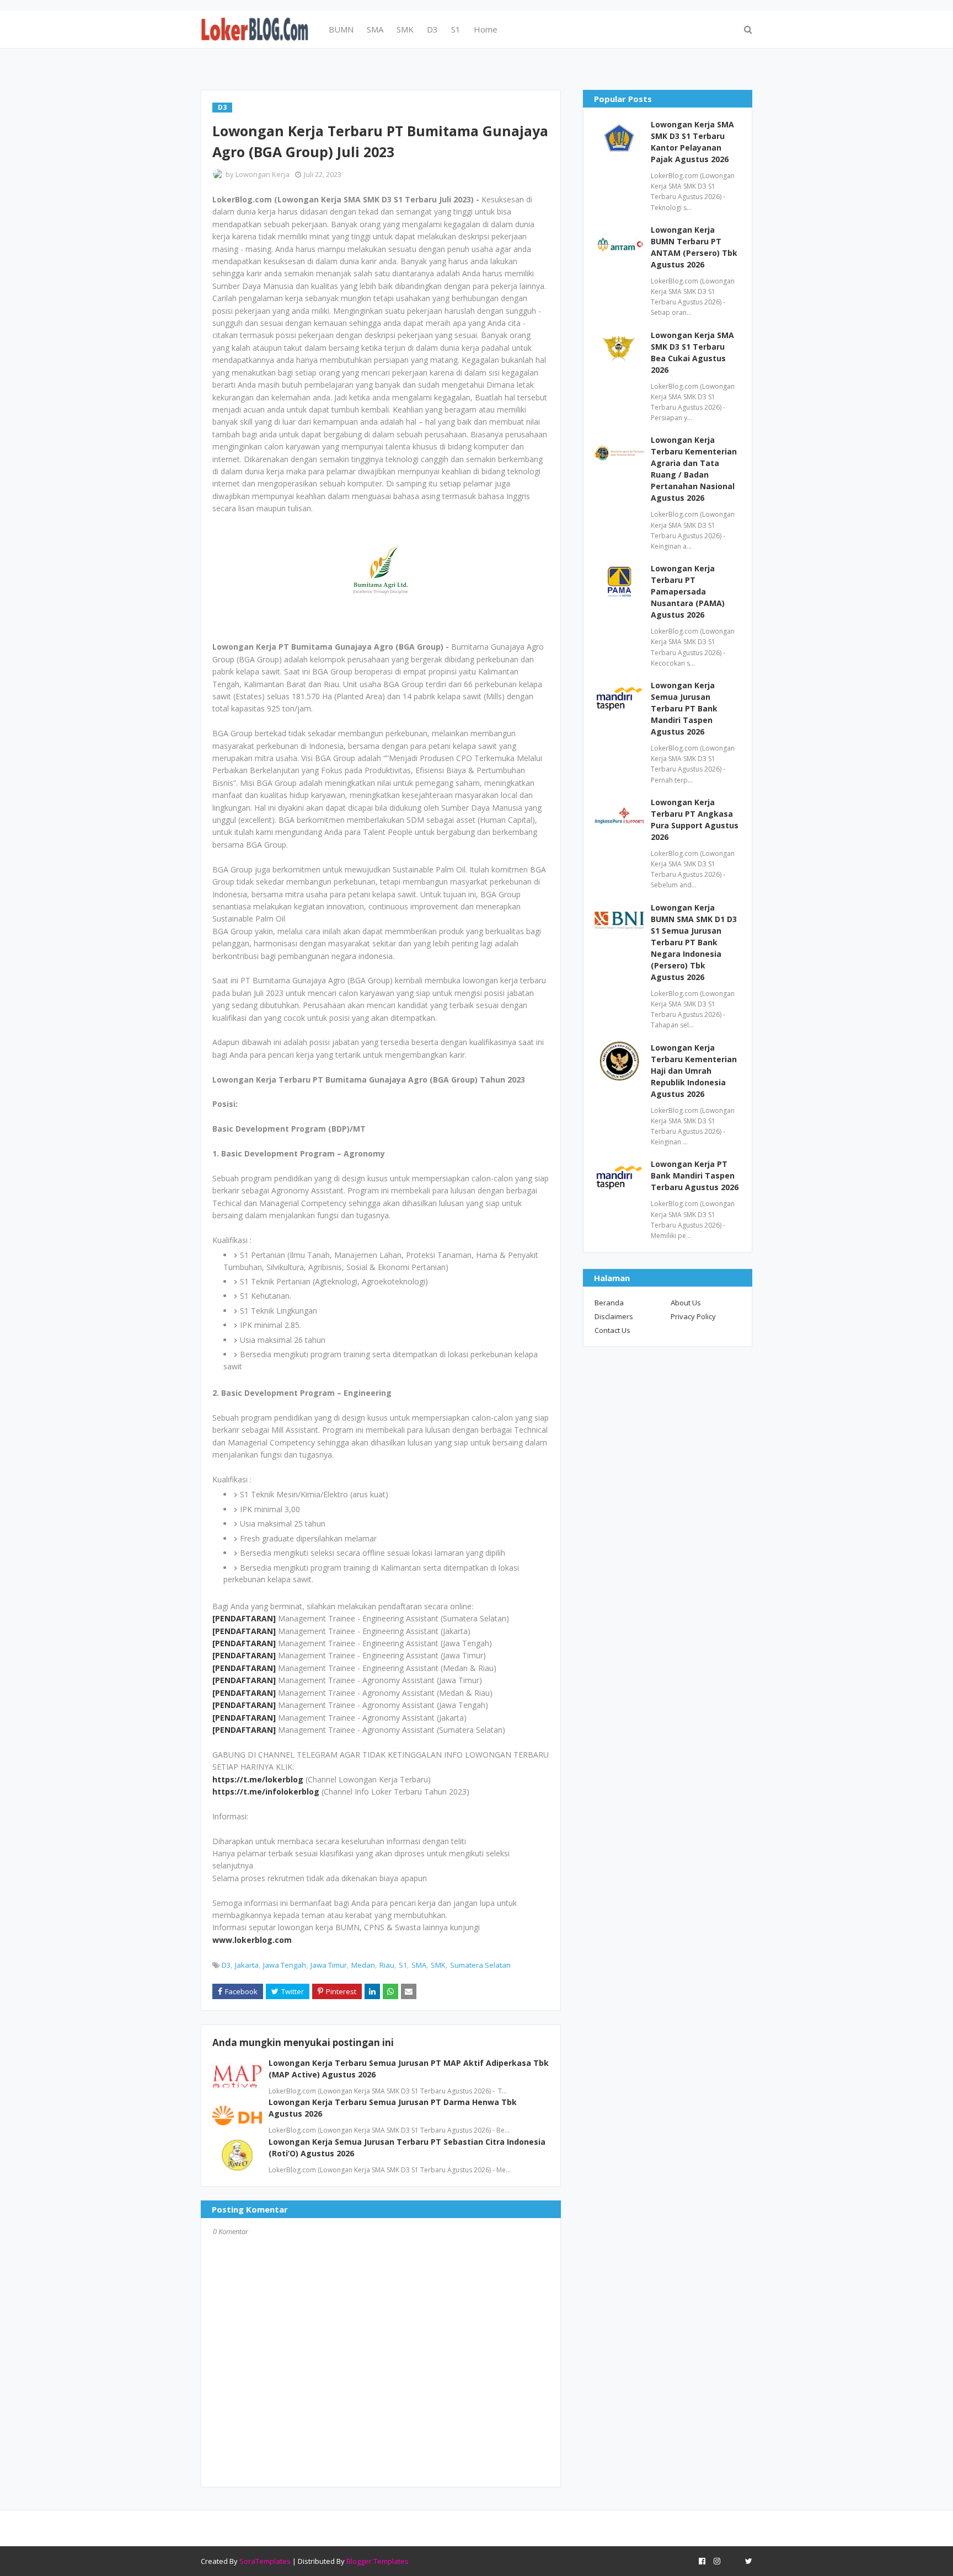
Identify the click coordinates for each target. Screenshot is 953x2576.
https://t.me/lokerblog (258, 1779)
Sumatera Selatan (480, 1965)
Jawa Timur (329, 1965)
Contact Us (612, 1330)
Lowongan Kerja (263, 174)
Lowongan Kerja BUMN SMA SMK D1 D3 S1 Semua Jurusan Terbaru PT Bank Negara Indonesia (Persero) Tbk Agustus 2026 (694, 942)
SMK (438, 1965)
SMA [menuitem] (375, 29)
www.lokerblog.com (252, 1940)
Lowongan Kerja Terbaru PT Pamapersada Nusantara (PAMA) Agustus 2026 (688, 591)
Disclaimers (614, 1316)
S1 (403, 1965)
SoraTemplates (265, 2561)
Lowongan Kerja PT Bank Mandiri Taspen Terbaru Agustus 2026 (695, 1175)
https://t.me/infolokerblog (266, 1792)
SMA (419, 1965)
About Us (686, 1303)
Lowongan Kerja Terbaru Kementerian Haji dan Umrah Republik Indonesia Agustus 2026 (694, 1071)
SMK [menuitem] (405, 29)
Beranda (609, 1303)
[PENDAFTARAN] (244, 1618)
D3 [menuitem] (432, 29)
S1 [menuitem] (456, 29)
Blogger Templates (378, 2561)
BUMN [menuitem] (341, 29)
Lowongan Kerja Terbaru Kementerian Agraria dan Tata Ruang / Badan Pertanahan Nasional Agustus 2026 (694, 469)
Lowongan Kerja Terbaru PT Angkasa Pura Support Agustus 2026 (695, 820)
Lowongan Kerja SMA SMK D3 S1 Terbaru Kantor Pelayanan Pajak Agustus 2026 (692, 142)
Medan (363, 1965)
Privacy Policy (693, 1316)
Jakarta (247, 1965)
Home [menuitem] (486, 29)
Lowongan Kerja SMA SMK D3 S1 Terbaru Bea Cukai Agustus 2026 (692, 352)
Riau (387, 1965)
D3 (226, 1965)
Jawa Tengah (285, 1965)
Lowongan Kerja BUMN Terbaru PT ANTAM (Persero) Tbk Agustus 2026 (694, 247)
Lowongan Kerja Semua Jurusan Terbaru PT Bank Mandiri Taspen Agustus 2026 (684, 708)
